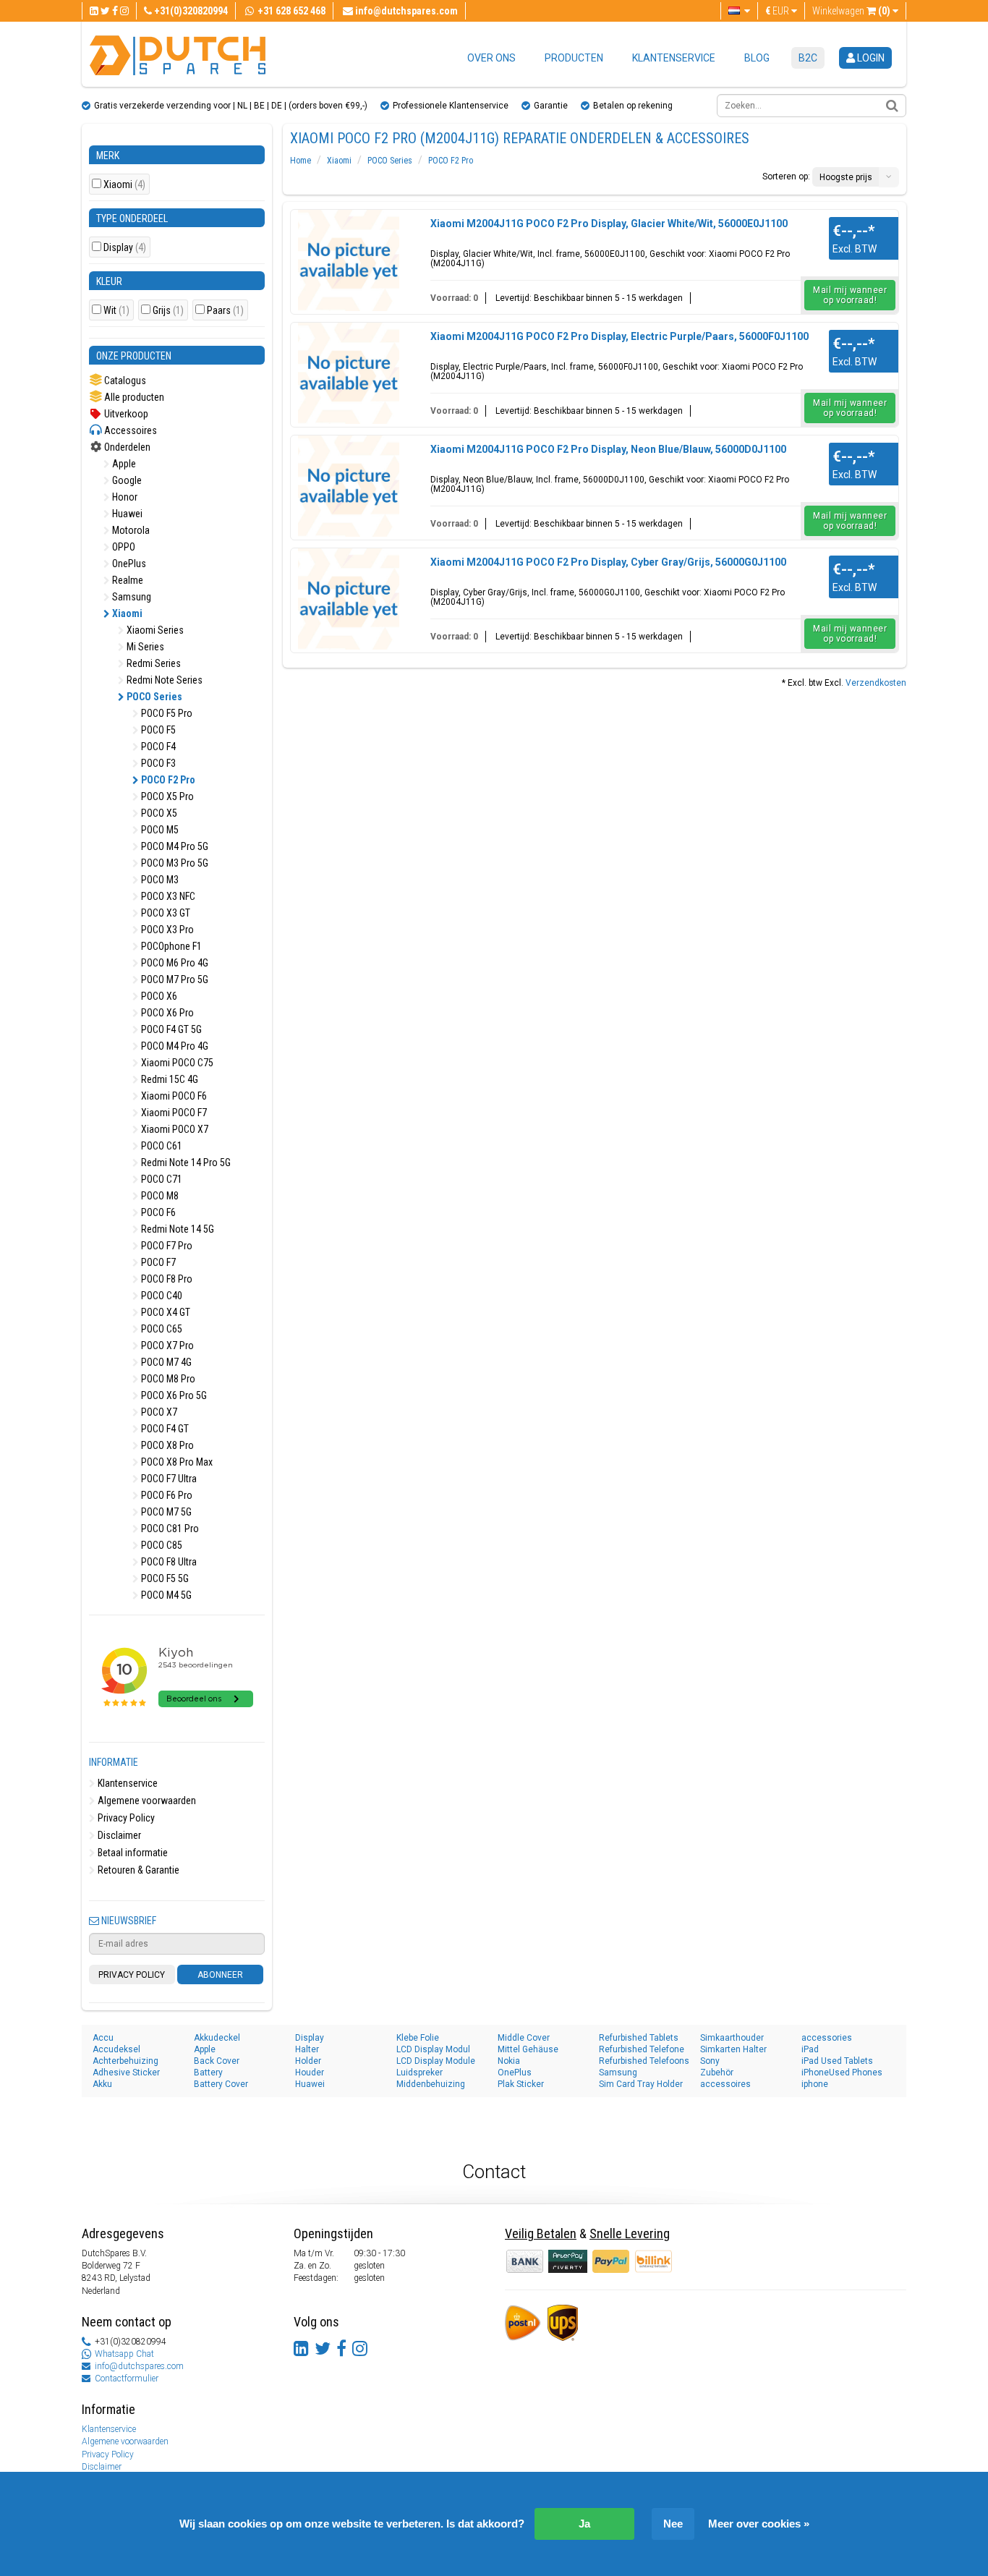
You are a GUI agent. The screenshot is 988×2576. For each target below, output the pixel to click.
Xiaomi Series (154, 630)
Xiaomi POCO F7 (173, 1113)
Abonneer (220, 1975)
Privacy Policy (125, 1818)
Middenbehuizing (431, 2084)
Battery (208, 2073)
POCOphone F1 (170, 946)
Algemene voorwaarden (146, 1801)
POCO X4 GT (165, 1312)
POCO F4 (157, 747)
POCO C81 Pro (169, 1529)
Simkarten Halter (733, 2049)
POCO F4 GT (164, 1429)
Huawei (126, 514)
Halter (307, 2049)
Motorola (130, 530)
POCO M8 (159, 1196)
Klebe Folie (418, 2038)
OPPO (123, 547)
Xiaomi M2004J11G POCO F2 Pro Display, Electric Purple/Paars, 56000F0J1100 (619, 336)
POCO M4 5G (165, 1595)
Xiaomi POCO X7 (174, 1129)
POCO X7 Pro (166, 1346)
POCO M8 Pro (167, 1379)
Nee (673, 2524)
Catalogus (124, 381)
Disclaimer (118, 1835)
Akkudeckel (217, 2038)
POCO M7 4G (165, 1362)
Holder (308, 2061)
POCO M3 (159, 880)
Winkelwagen (851, 11)
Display (125, 248)
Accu (103, 2038)
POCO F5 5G (164, 1578)
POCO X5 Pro (166, 796)
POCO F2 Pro (167, 780)
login (870, 58)
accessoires (725, 2084)
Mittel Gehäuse (528, 2049)
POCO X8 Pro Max (176, 1462)
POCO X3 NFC (167, 896)
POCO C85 (161, 1545)
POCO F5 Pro (166, 713)
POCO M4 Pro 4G (174, 1046)
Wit (116, 311)
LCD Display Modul (433, 2049)
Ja (584, 2524)
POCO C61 (161, 1146)
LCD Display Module (436, 2061)
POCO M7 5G (165, 1512)
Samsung (131, 597)
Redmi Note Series (163, 680)
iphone (815, 2084)
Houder (310, 2073)
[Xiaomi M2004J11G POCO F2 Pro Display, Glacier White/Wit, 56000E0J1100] (349, 260)
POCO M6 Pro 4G (174, 963)
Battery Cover (221, 2084)
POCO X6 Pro (166, 1013)
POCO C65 (161, 1329)
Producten (574, 58)
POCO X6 (158, 996)
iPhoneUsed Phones (842, 2073)
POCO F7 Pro (166, 1246)
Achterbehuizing (125, 2061)
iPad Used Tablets (837, 2061)
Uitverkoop (125, 414)
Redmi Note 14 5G (176, 1229)
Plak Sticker (521, 2084)
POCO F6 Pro (166, 1495)
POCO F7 (157, 1262)
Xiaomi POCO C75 (176, 1063)
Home (301, 161)
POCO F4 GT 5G (170, 1029)
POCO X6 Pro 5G (173, 1395)
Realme (127, 580)
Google (126, 480)
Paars (225, 311)
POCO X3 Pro (166, 930)
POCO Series (153, 697)
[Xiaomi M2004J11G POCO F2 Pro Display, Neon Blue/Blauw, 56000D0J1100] (349, 486)
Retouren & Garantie (137, 1870)
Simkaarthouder (732, 2038)
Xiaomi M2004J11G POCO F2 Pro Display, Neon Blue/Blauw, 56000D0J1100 (608, 449)
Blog (757, 58)
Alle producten (133, 397)
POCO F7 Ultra (168, 1479)
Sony (710, 2061)
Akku (102, 2084)
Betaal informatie (132, 1853)
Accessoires (129, 430)
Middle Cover (524, 2038)
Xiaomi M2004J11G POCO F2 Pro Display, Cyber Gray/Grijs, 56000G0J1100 (608, 562)
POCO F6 (157, 1212)
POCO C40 (161, 1296)
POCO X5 (158, 813)
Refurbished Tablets (639, 2038)
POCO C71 (161, 1179)
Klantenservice (674, 58)
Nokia (509, 2061)
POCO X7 (158, 1412)
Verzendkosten (876, 683)
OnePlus (128, 564)
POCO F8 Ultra (168, 1562)
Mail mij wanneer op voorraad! (850, 295)
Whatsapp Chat (124, 2354)
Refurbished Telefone (642, 2049)
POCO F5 (157, 730)
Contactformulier (127, 2379)
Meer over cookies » (759, 2524)
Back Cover (217, 2061)
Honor (124, 497)
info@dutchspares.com (139, 2366)
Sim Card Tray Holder (641, 2084)
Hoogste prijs (846, 177)
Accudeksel (116, 2049)
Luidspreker (420, 2073)
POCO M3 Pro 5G (174, 863)
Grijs (168, 311)
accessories (827, 2038)
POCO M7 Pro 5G (174, 979)
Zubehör (717, 2073)
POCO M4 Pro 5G (174, 846)
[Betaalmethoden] (569, 2261)
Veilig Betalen (541, 2233)
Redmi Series (153, 663)
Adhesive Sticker (126, 2073)
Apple (123, 464)
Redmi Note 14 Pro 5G (185, 1162)
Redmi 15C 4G (169, 1079)
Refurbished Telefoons (644, 2061)
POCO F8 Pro (166, 1279)
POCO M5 (159, 830)
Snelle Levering (630, 2233)
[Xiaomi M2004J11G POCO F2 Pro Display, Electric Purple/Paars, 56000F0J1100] (349, 373)
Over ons (491, 58)
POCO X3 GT (165, 913)
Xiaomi (124, 185)
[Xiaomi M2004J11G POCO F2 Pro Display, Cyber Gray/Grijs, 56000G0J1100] (349, 599)
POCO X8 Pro (166, 1445)
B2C (808, 58)
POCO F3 (157, 763)
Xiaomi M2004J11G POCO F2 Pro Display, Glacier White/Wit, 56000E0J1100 (609, 224)
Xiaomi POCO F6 (173, 1096)
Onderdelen (126, 447)
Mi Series (144, 647)
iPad (810, 2049)
